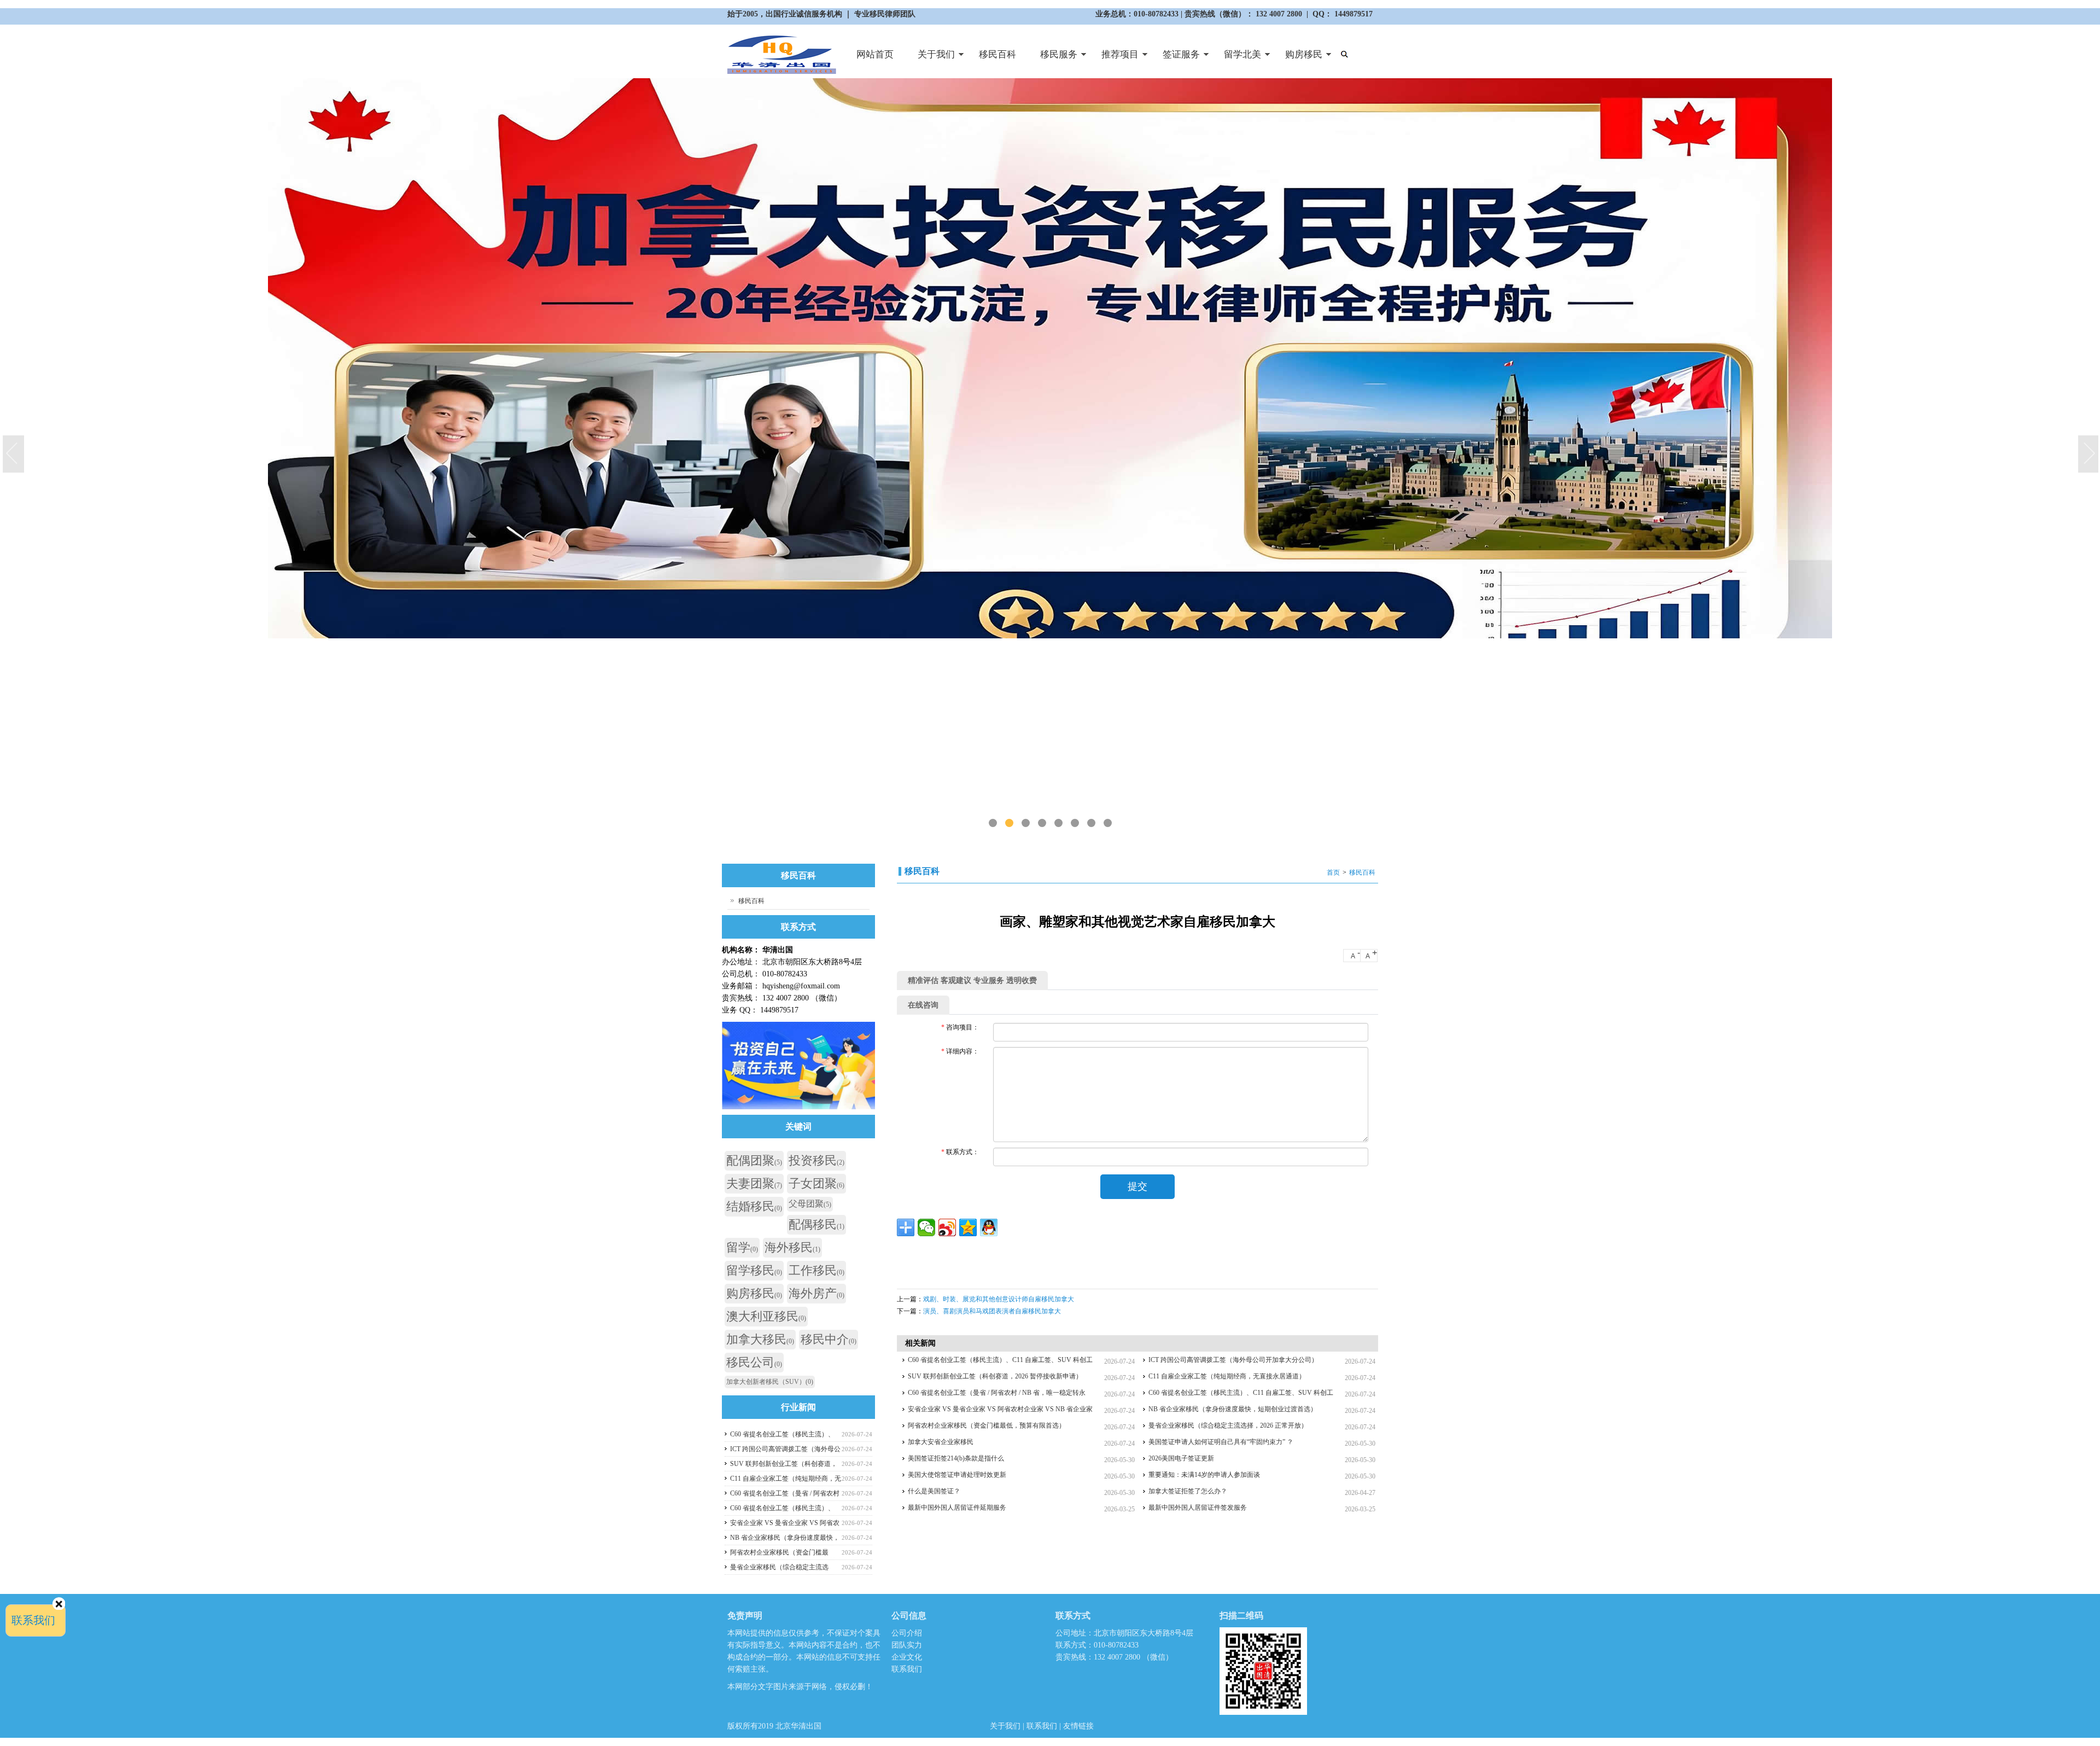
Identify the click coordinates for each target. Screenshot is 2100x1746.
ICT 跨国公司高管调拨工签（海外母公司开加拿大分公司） (1233, 1360)
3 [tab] (1026, 823)
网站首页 (875, 54)
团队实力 (907, 1645)
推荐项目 (1114, 59)
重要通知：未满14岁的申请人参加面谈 (1204, 1475)
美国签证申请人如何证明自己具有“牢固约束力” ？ (1221, 1442)
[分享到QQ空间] (968, 1227)
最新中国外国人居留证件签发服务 (1198, 1508)
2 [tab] (1009, 823)
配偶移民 (816, 1224)
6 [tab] (1075, 823)
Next (2089, 455)
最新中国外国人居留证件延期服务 (957, 1508)
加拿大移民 (760, 1339)
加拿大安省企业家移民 (941, 1442)
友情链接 (1078, 1726)
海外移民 (792, 1247)
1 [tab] (993, 823)
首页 (1333, 872)
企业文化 (907, 1657)
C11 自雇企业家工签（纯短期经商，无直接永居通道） (1227, 1376)
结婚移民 (754, 1206)
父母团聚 (810, 1204)
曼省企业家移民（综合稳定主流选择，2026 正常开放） (1228, 1425)
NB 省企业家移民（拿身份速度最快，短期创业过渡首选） (1233, 1409)
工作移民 (816, 1270)
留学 (742, 1247)
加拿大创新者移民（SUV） (770, 1382)
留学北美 (1236, 59)
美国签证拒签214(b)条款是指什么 (956, 1458)
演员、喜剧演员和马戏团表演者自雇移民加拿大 (992, 1311)
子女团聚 (816, 1183)
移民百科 (997, 54)
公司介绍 (907, 1633)
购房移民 (1298, 59)
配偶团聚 (754, 1160)
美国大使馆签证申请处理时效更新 (957, 1475)
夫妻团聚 (754, 1183)
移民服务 (1053, 59)
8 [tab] (1108, 823)
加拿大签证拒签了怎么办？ (1188, 1491)
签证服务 (1175, 59)
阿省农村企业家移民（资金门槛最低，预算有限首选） (987, 1425)
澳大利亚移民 (766, 1316)
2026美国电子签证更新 (1181, 1458)
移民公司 (754, 1362)
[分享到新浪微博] (947, 1227)
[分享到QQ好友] (989, 1227)
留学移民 (754, 1270)
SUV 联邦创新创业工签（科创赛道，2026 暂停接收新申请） (995, 1376)
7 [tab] (1091, 823)
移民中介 (829, 1339)
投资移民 (816, 1160)
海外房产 (816, 1293)
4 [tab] (1042, 823)
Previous (14, 455)
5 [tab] (1058, 823)
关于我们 (930, 59)
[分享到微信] (926, 1227)
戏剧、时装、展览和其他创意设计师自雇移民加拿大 (999, 1299)
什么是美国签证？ (934, 1491)
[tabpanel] (1050, 454)
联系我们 (907, 1669)
